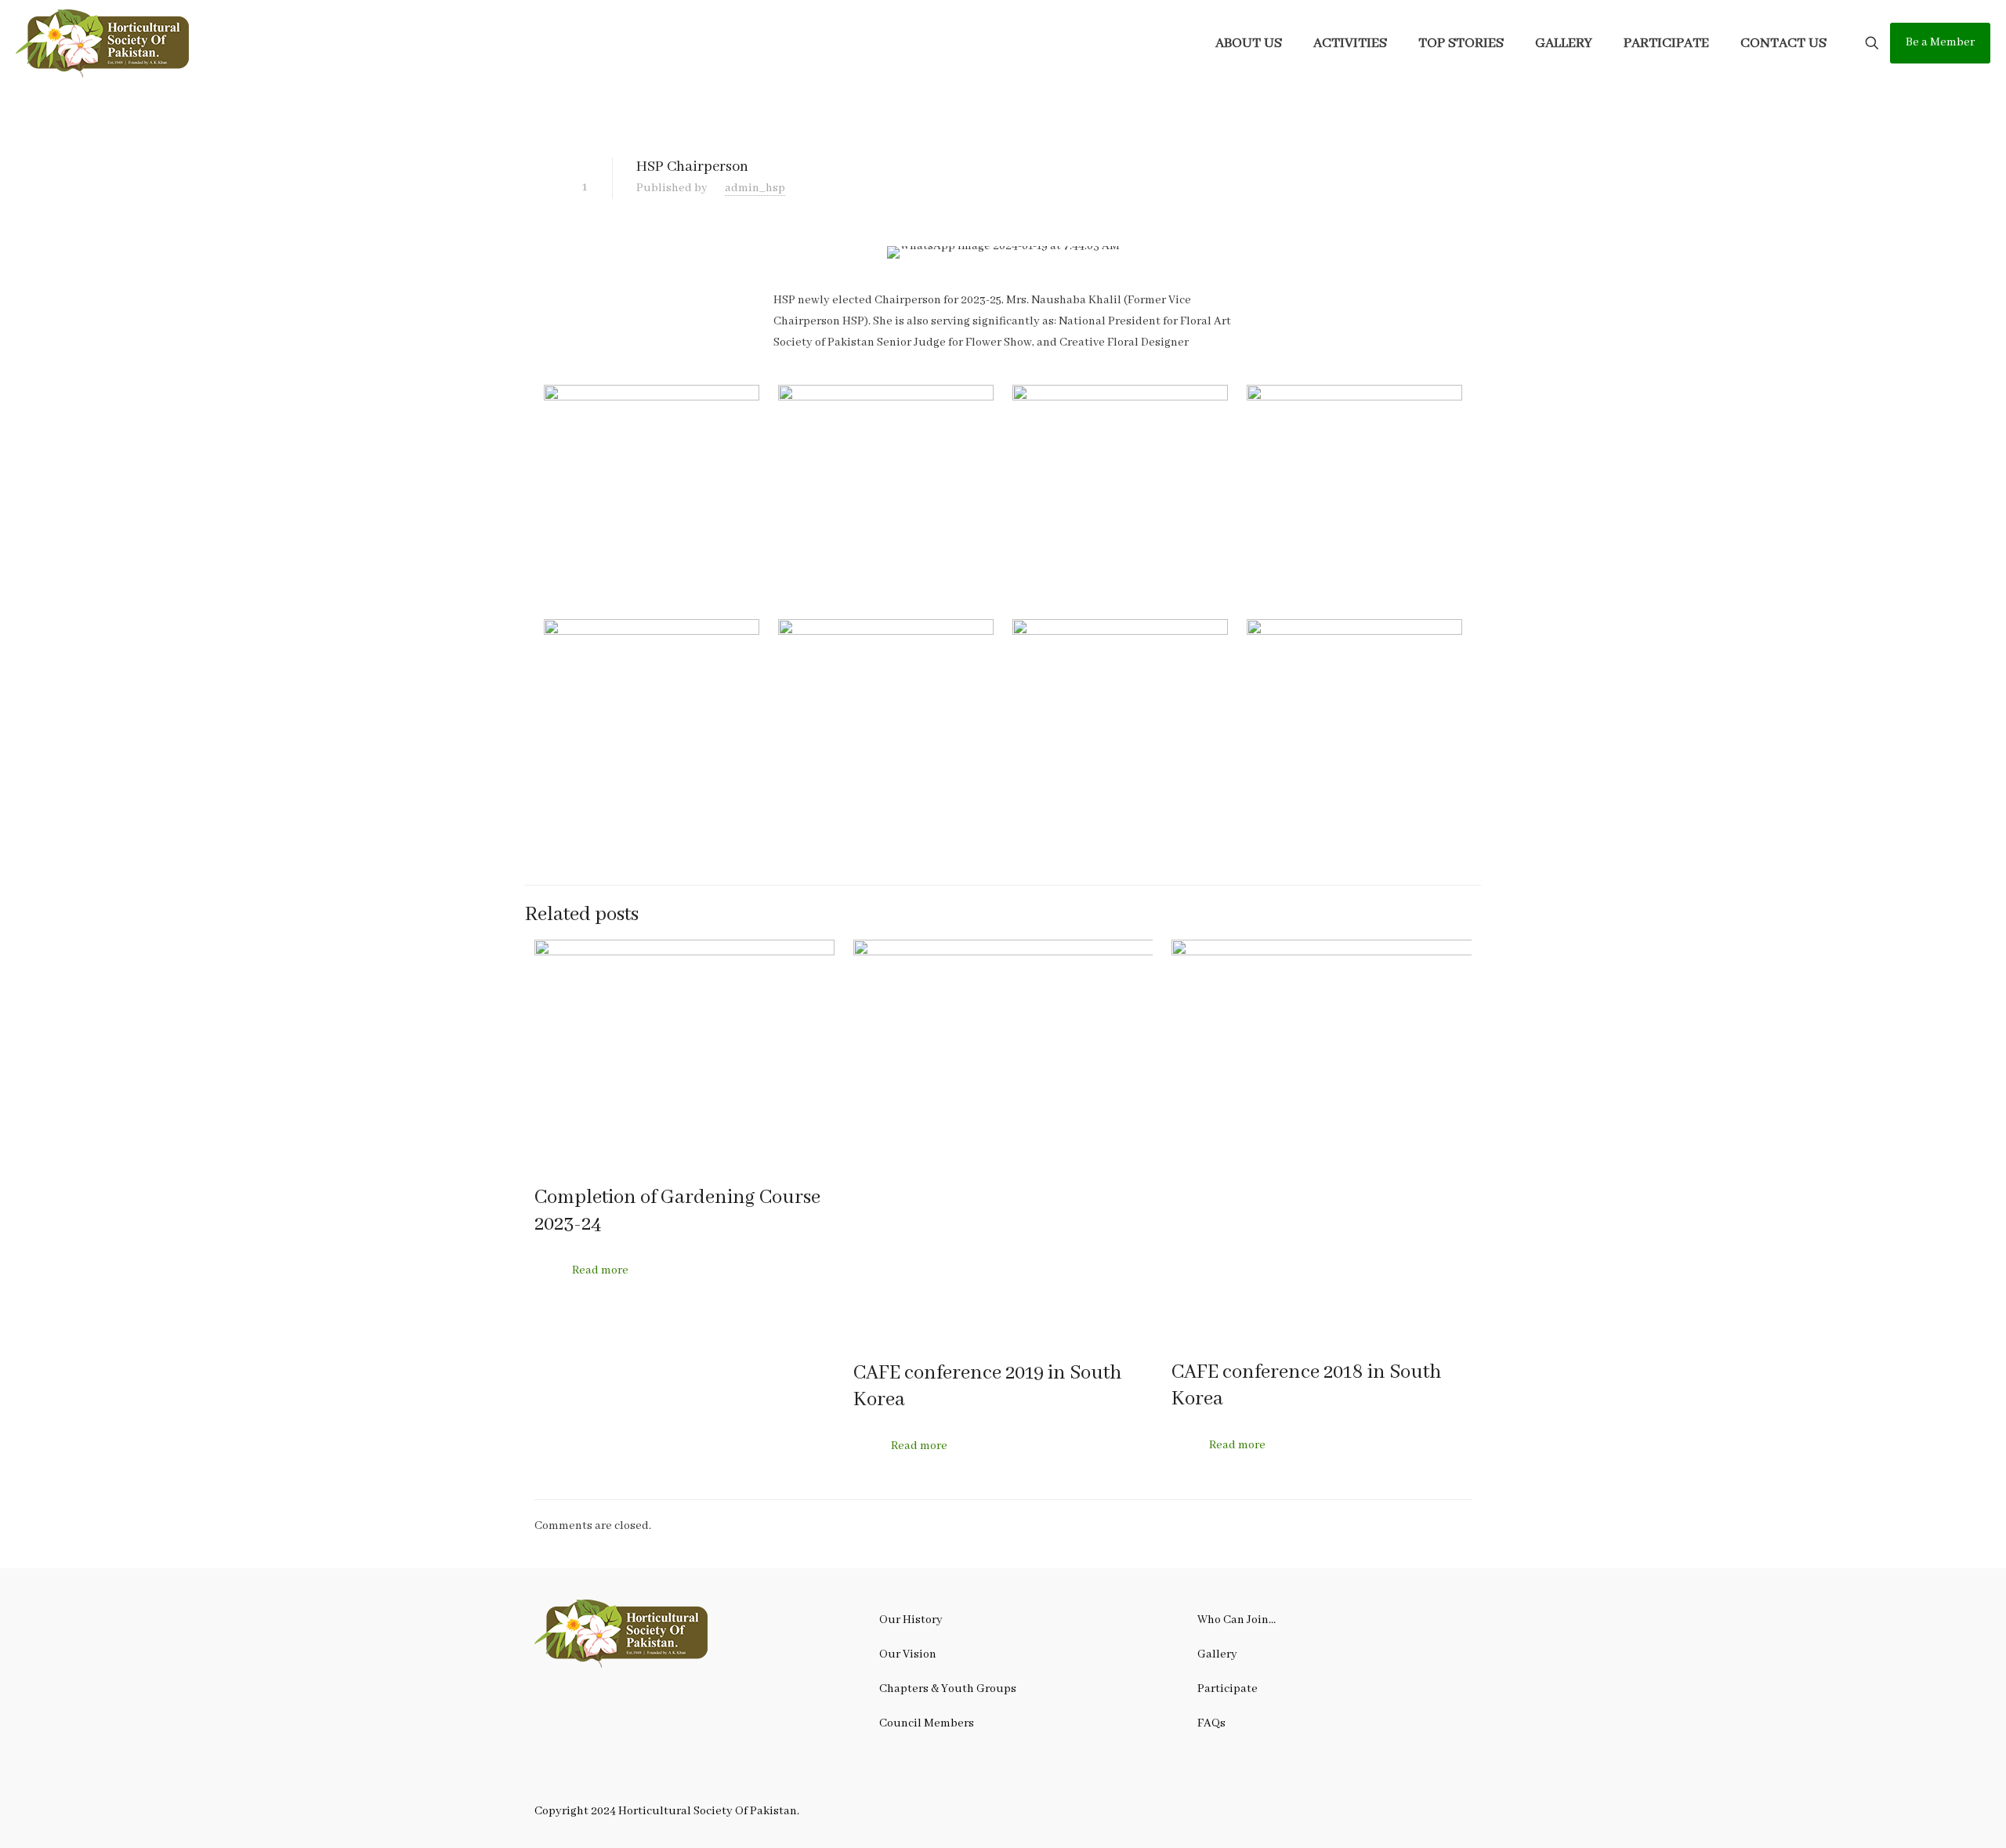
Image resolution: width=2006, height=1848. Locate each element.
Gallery (1217, 1654)
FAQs (1211, 1723)
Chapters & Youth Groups (948, 1689)
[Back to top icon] (1931, 1816)
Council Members (927, 1723)
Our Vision (908, 1654)
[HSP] (103, 43)
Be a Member (1940, 42)
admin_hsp (755, 188)
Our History (911, 1620)
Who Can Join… (1237, 1620)
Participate (1227, 1689)
